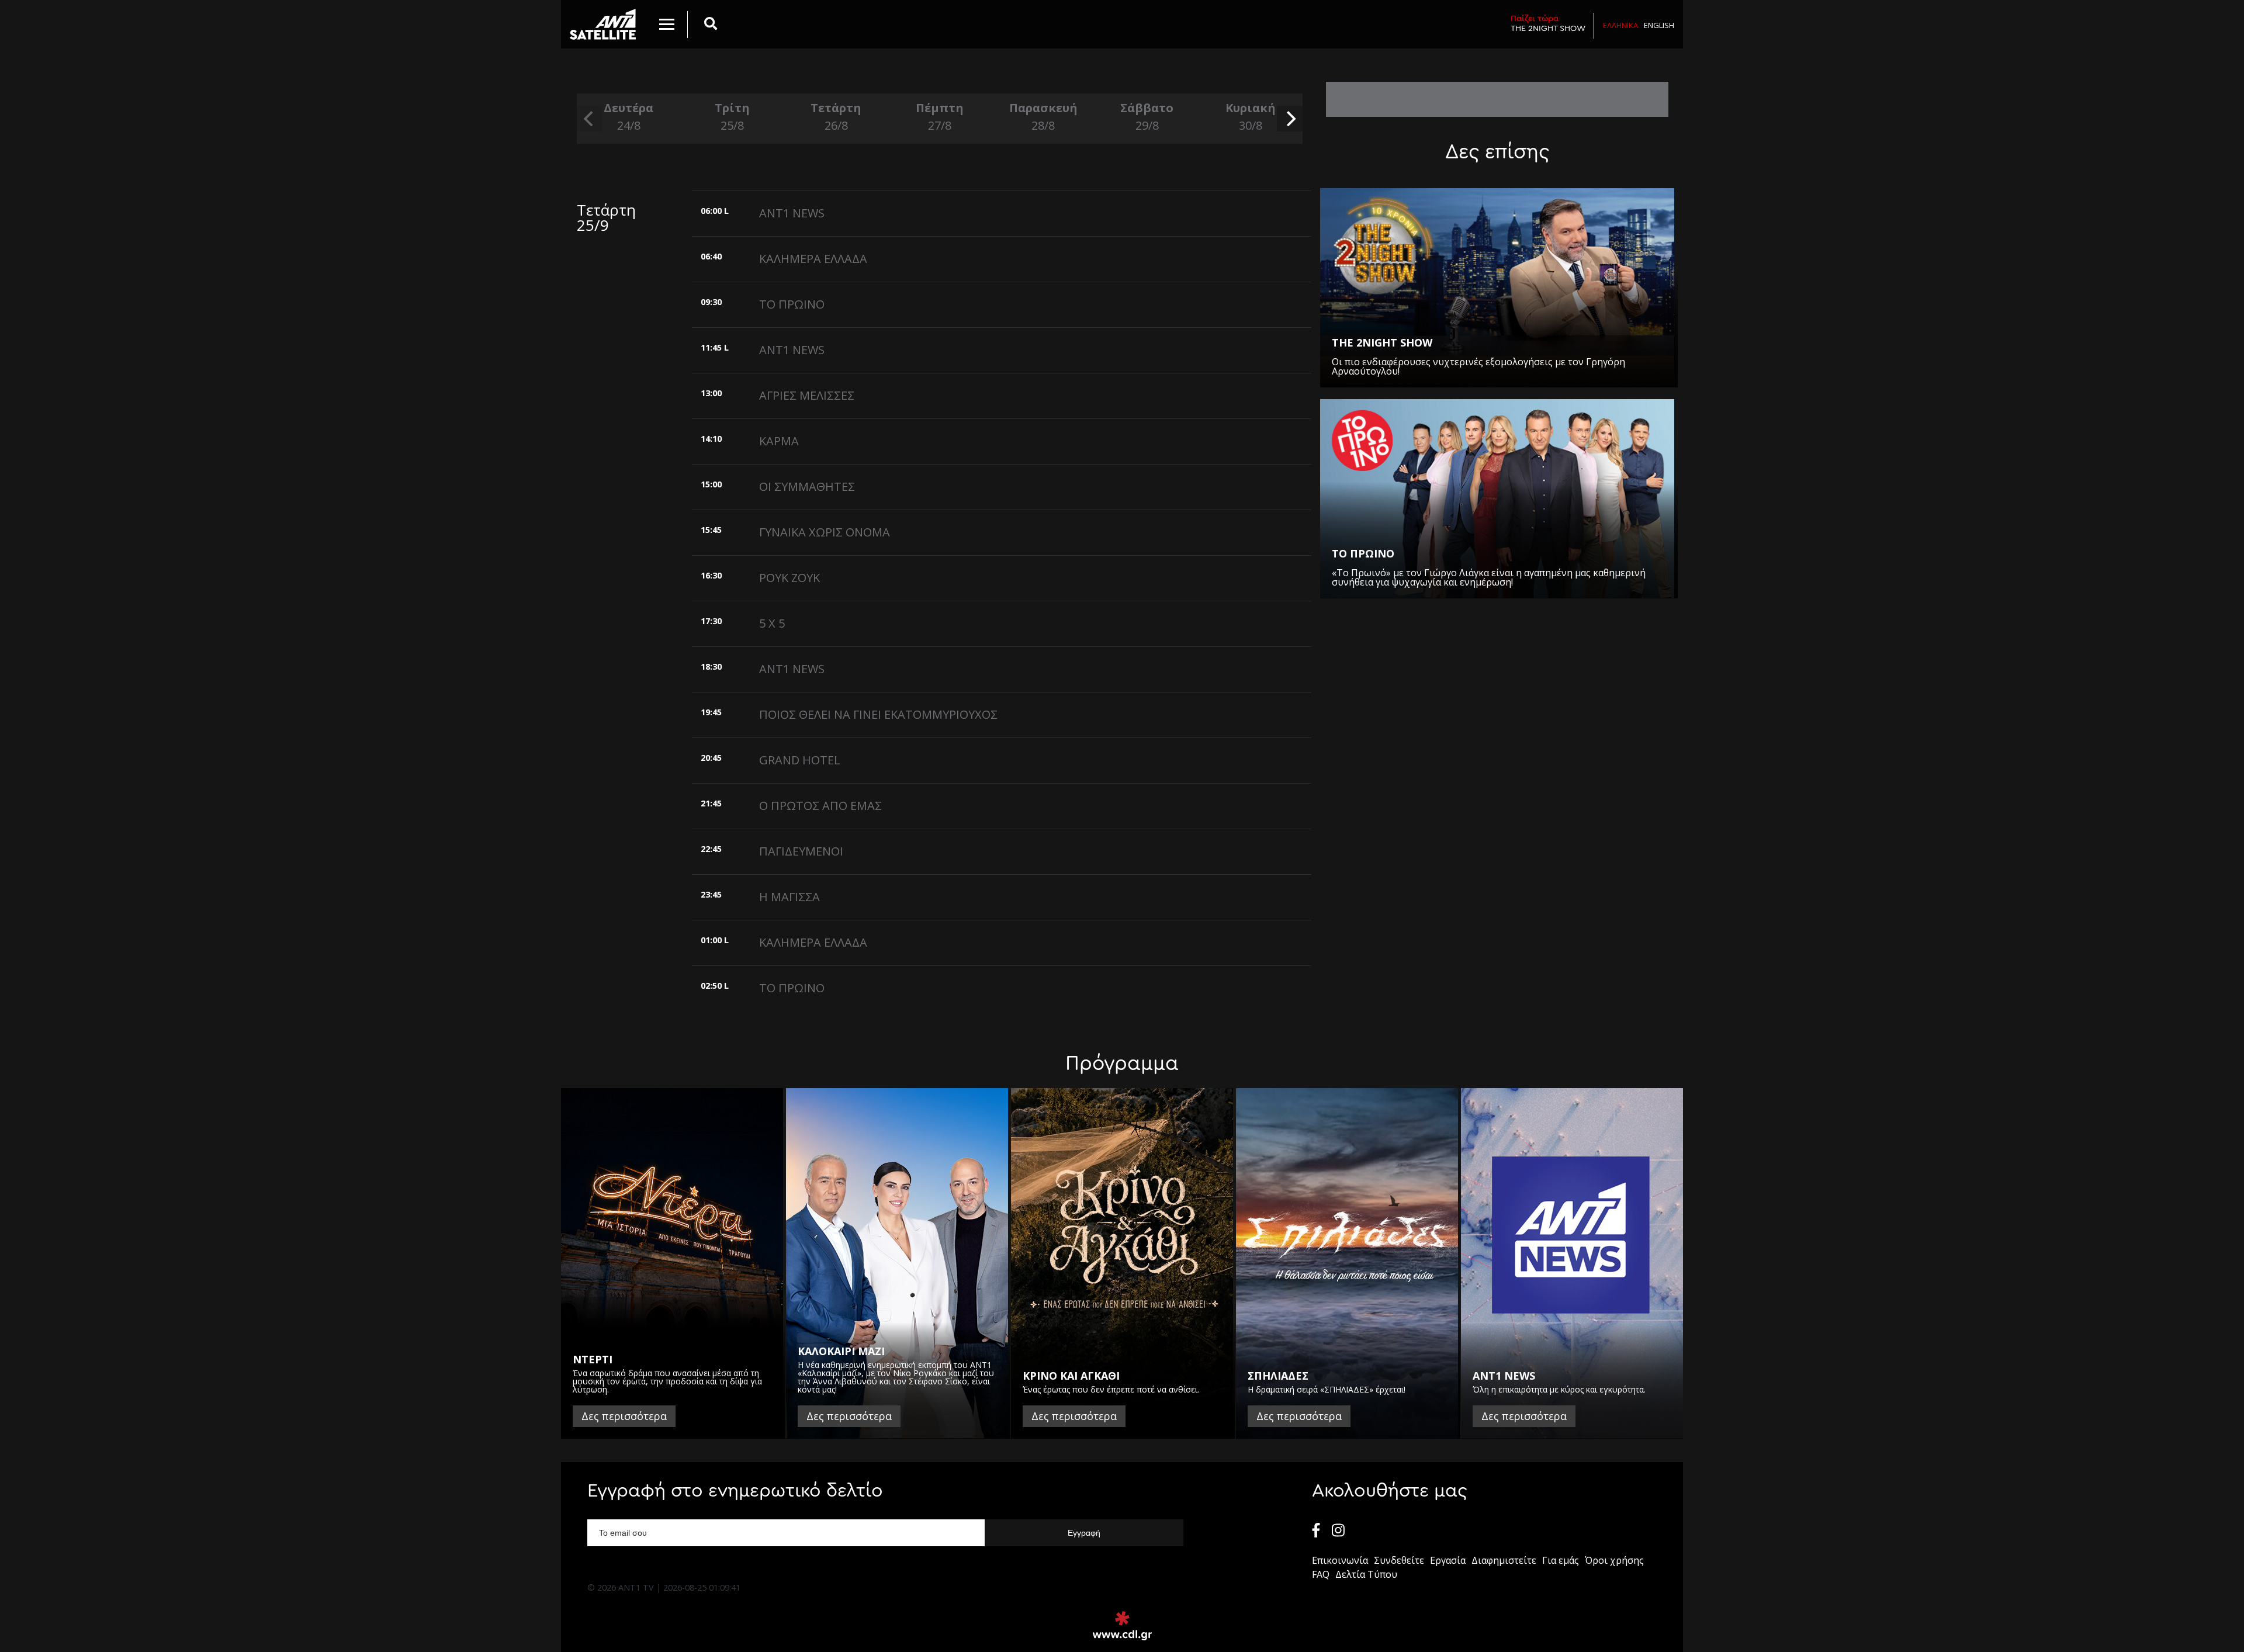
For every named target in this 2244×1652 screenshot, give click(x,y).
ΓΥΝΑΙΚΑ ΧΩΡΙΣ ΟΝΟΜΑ (825, 532)
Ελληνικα (1620, 25)
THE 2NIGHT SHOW (1548, 23)
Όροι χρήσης (1614, 1560)
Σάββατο (1147, 117)
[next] (1290, 119)
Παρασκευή (1043, 117)
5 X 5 (772, 623)
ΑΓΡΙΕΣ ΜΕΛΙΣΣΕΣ (807, 395)
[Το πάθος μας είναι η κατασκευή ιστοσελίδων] (1122, 1626)
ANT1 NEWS (792, 213)
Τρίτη (732, 117)
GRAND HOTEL (800, 760)
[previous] (590, 119)
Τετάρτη (836, 117)
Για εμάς (1561, 1560)
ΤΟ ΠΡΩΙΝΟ (792, 304)
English (1659, 25)
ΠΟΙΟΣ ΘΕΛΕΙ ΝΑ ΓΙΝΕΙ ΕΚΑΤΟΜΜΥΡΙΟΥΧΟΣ (878, 714)
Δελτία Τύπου (1366, 1574)
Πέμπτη (940, 117)
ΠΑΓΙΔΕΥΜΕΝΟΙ (801, 851)
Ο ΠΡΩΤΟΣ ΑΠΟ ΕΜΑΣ (820, 806)
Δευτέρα (628, 117)
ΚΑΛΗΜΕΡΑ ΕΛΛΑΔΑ (813, 259)
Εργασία (1448, 1560)
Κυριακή (1251, 117)
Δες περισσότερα (624, 1416)
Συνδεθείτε (1399, 1560)
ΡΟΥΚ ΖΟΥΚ (789, 578)
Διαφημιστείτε (1504, 1560)
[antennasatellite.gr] (603, 24)
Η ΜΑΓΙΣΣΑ (789, 897)
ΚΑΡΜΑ (779, 441)
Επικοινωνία (1340, 1560)
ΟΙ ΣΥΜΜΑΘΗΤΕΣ (807, 486)
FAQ (1321, 1574)
